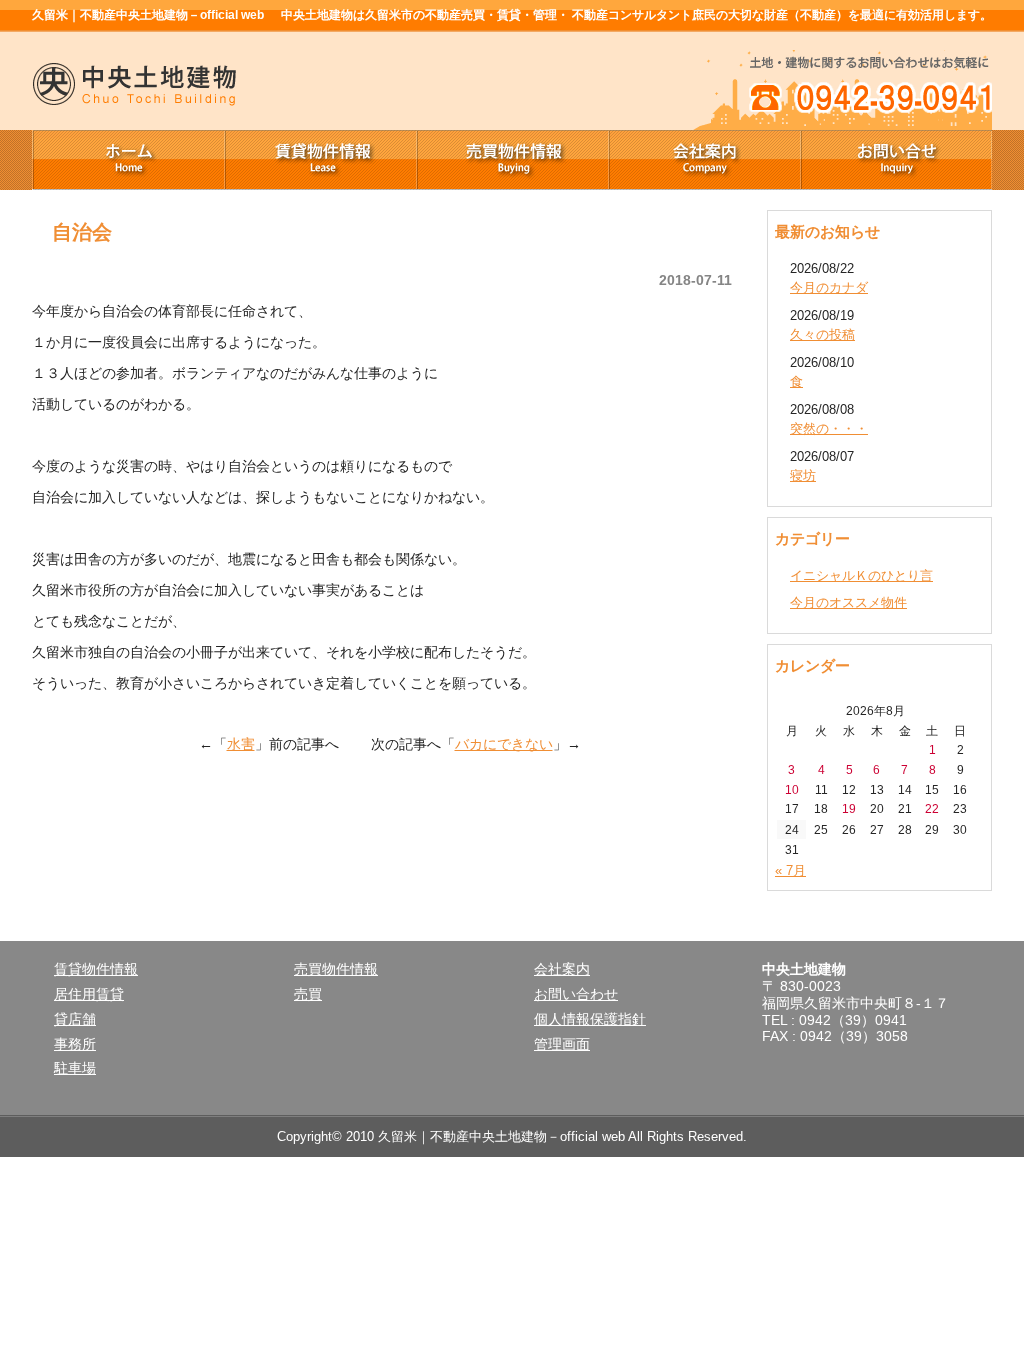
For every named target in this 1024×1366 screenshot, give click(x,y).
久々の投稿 (822, 334)
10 (792, 789)
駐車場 (75, 1068)
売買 (308, 994)
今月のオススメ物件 (848, 602)
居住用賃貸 (89, 994)
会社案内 (704, 160)
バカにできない (504, 744)
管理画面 (562, 1044)
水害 (241, 744)
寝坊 (803, 475)
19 (849, 808)
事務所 (75, 1044)
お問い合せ (896, 160)
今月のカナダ (829, 287)
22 (932, 808)
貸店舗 (75, 1019)
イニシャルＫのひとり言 (861, 575)
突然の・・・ (829, 428)
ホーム (128, 160)
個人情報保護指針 (590, 1019)
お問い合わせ (576, 994)
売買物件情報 (512, 160)
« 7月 (790, 870)
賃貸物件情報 (320, 160)
